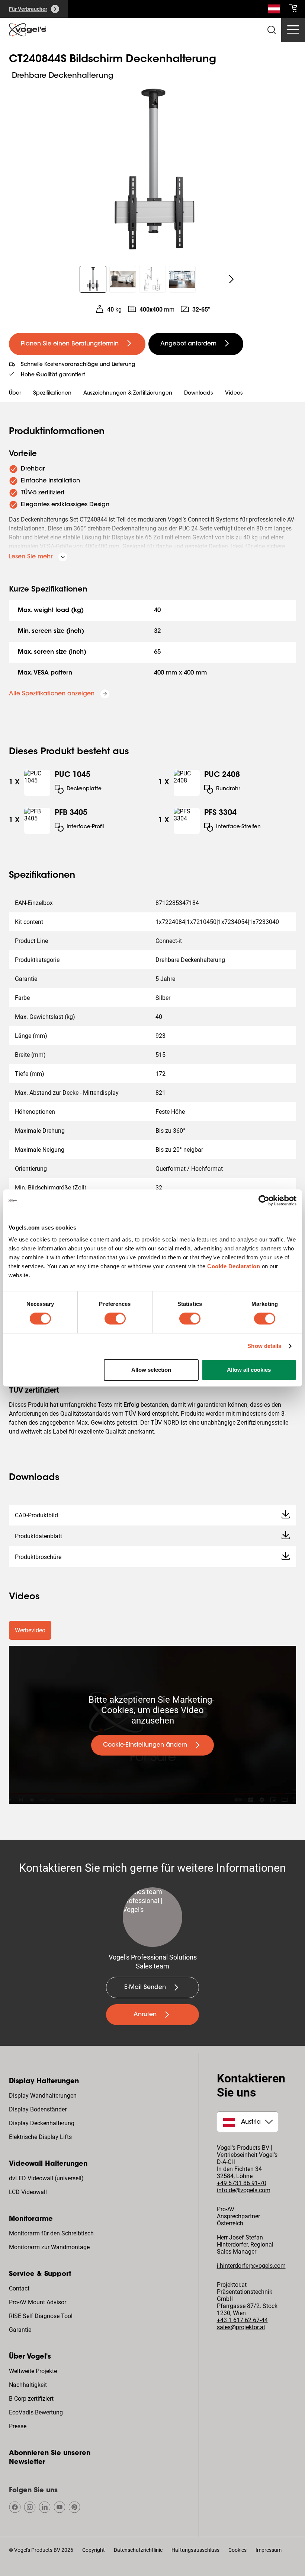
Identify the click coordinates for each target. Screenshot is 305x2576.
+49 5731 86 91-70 (242, 2183)
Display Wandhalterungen (43, 2096)
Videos (234, 393)
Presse (18, 2426)
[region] (152, 169)
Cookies (237, 2550)
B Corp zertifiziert (31, 2399)
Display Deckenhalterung (42, 2123)
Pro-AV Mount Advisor (38, 2302)
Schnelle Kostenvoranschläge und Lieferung (78, 365)
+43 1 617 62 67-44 (242, 2320)
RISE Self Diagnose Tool (41, 2316)
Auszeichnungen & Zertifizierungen (128, 393)
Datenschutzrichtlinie (138, 2550)
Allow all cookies (249, 1370)
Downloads (199, 393)
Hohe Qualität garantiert (53, 375)
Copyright (94, 2550)
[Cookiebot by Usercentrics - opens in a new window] (264, 1201)
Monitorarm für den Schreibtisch (51, 2233)
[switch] (115, 1319)
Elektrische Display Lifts (40, 2137)
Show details (264, 1346)
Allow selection (151, 1370)
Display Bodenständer (38, 2109)
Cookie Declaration (234, 1266)
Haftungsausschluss (195, 2550)
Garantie (20, 2330)
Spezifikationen (52, 393)
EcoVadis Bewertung (36, 2412)
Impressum (269, 2550)
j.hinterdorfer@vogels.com (251, 2266)
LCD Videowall (28, 2192)
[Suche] (274, 10)
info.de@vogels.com (244, 2190)
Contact (19, 2288)
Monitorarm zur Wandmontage (49, 2247)
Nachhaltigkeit (28, 2385)
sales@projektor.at (241, 2327)
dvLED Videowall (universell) (46, 2178)
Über (15, 393)
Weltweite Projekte (33, 2371)
